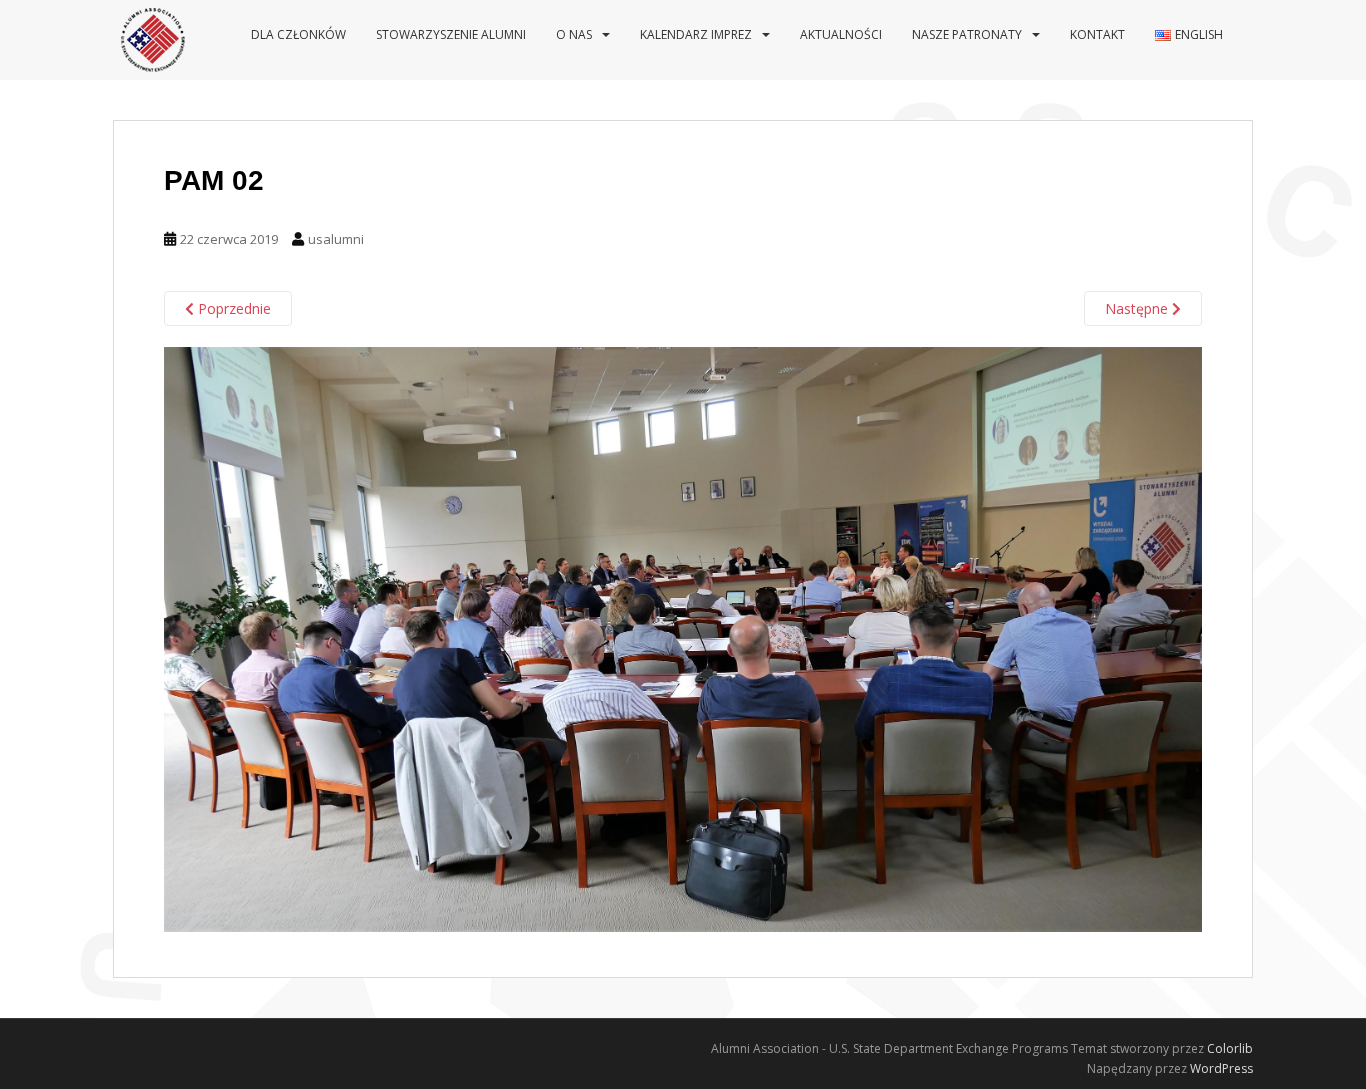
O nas (574, 34)
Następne (1138, 308)
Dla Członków (298, 34)
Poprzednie (232, 308)
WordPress (1221, 1068)
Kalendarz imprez (696, 34)
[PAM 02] (683, 638)
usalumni (336, 239)
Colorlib (1230, 1048)
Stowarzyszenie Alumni (451, 34)
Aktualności (841, 34)
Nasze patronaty (967, 34)
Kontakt (1097, 34)
